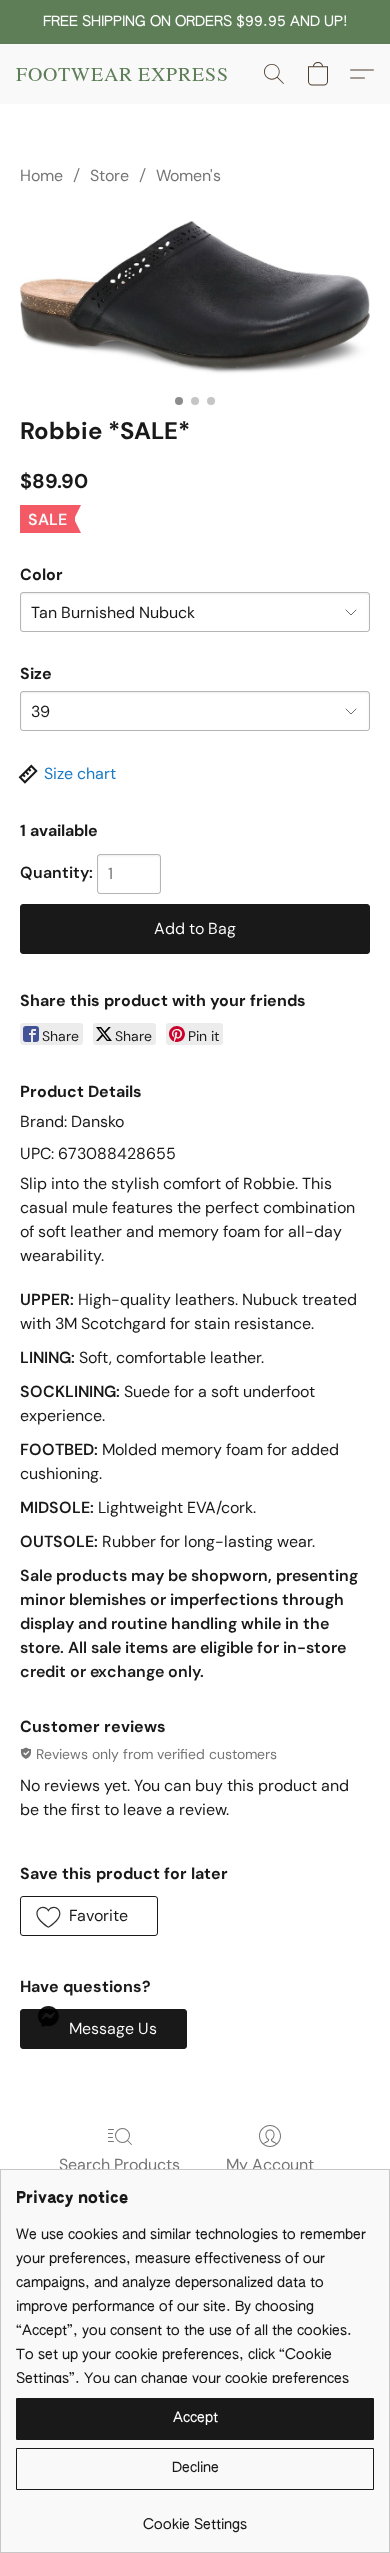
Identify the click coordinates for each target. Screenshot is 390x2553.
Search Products (119, 2164)
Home (41, 175)
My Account (270, 2164)
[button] (122, 74)
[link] (195, 2517)
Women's (188, 175)
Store (109, 175)
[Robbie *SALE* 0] (195, 298)
